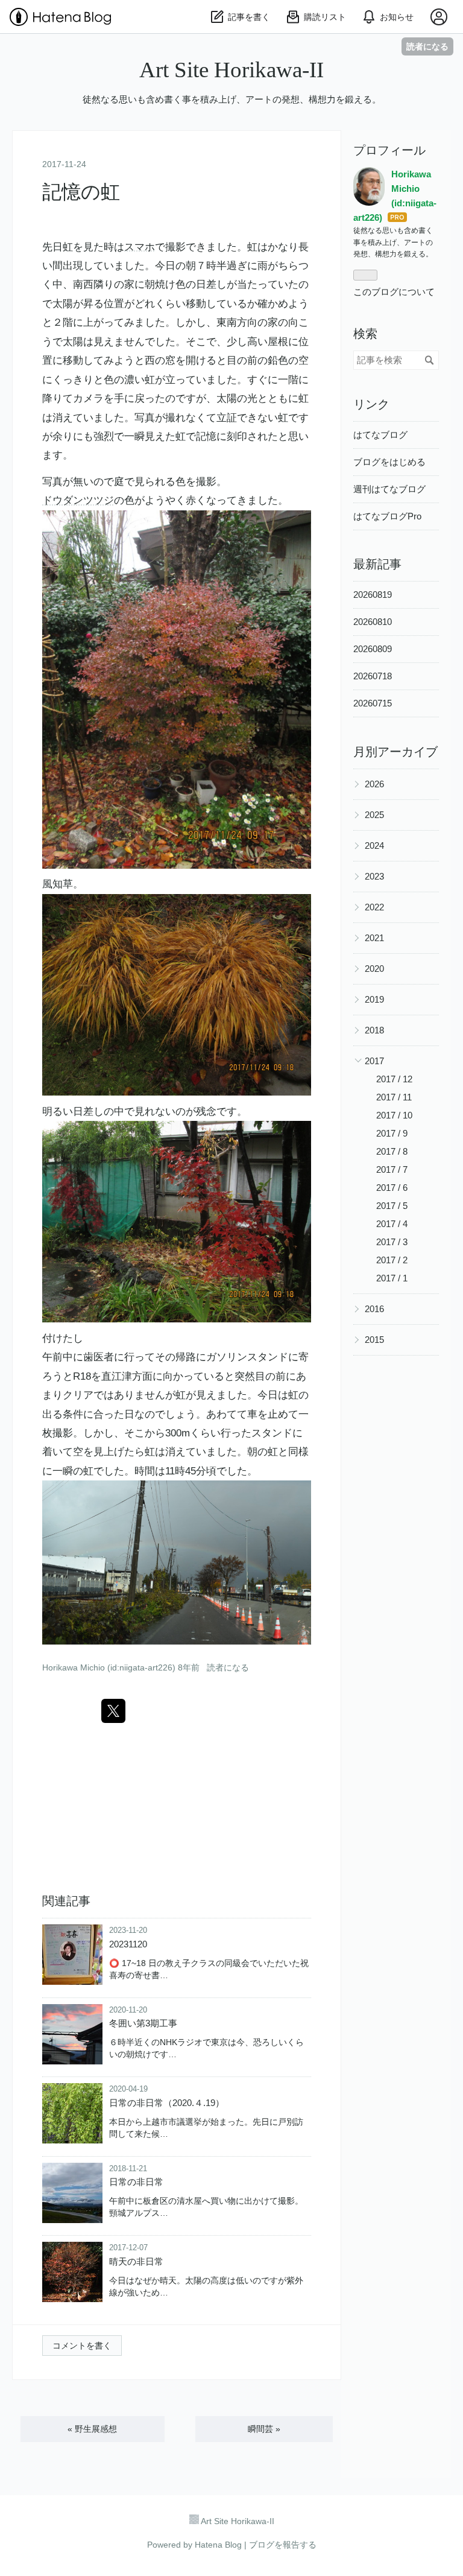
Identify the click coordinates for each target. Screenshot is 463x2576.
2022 (374, 907)
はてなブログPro (387, 516)
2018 (374, 1030)
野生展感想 (92, 2429)
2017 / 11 (394, 1097)
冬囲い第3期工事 (143, 2023)
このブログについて (394, 292)
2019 (374, 999)
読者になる (427, 46)
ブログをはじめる (389, 462)
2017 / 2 (392, 1260)
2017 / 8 (392, 1151)
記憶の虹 (81, 192)
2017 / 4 (392, 1224)
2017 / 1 (392, 1278)
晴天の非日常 (136, 2261)
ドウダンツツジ (78, 500)
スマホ (140, 247)
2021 (374, 938)
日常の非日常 (136, 2182)
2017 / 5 (392, 1206)
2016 (374, 1309)
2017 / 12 (394, 1079)
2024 (374, 845)
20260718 (373, 676)
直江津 (117, 1376)
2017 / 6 (392, 1188)
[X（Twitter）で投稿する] (113, 1711)
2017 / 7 (392, 1169)
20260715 (373, 703)
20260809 (373, 649)
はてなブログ (380, 435)
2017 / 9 (392, 1133)
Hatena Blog (218, 2545)
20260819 (373, 595)
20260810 (373, 622)
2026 (374, 784)
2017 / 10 (394, 1115)
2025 (374, 815)
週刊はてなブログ (389, 489)
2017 (374, 1061)
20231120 (128, 1944)
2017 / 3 (392, 1242)
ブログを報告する (283, 2545)
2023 (374, 876)
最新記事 (377, 564)
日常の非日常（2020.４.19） (167, 2103)
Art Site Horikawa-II (231, 70)
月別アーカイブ (395, 752)
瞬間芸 (264, 2429)
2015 (374, 1340)
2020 (374, 969)
